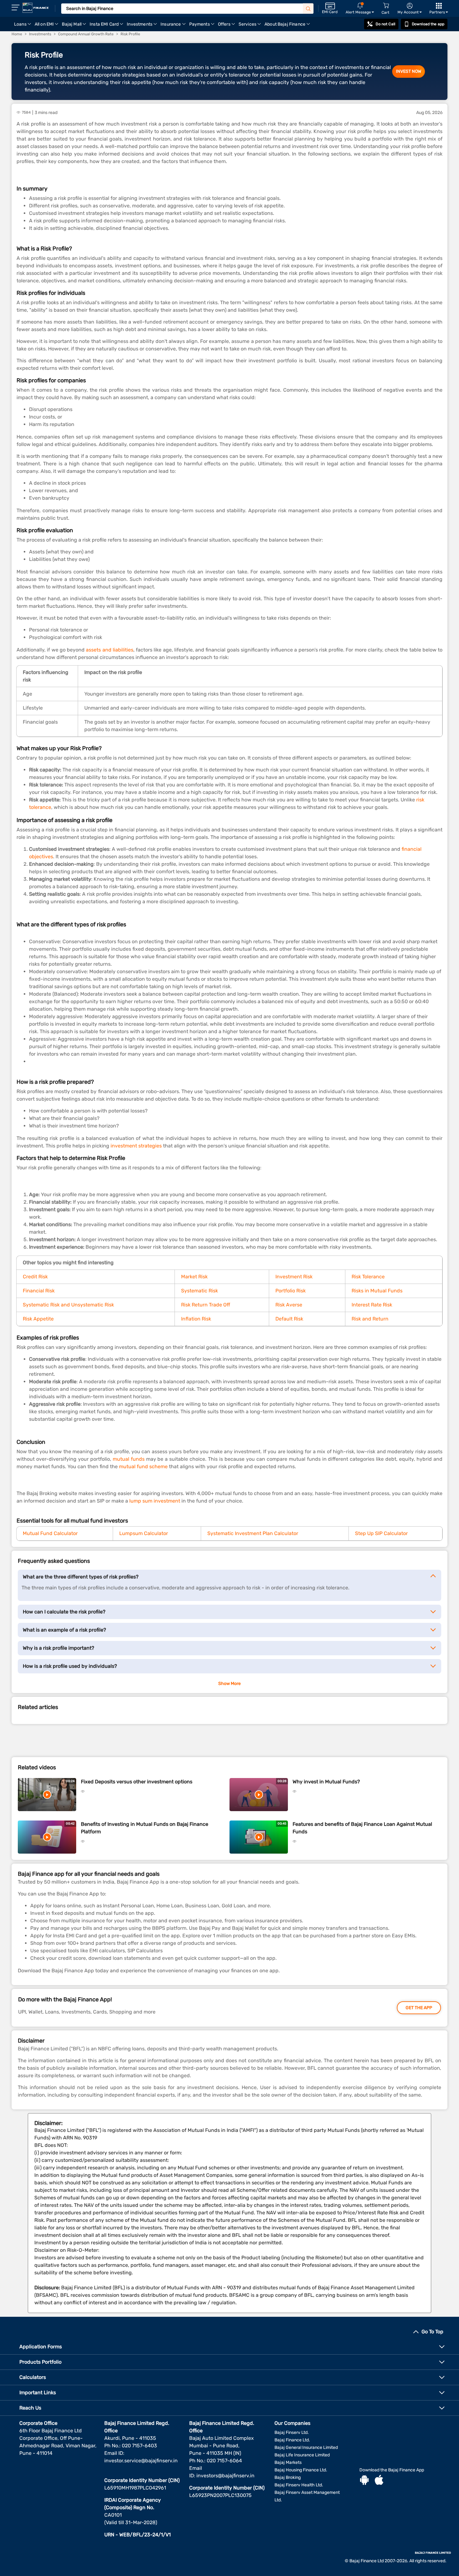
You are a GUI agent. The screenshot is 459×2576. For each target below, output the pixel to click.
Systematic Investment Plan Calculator (253, 1533)
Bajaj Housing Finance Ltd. (301, 2470)
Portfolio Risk (291, 1291)
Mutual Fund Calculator (50, 1533)
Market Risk (194, 1277)
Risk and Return (370, 1319)
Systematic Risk (200, 1291)
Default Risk (289, 1319)
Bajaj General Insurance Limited (306, 2447)
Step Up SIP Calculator (381, 1533)
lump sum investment (155, 1501)
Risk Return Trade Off (206, 1305)
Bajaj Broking (288, 2477)
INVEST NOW (409, 71)
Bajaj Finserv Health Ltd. (299, 2485)
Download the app (428, 24)
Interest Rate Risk (372, 1305)
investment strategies (136, 1146)
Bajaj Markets (288, 2462)
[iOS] (379, 2481)
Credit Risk (35, 1277)
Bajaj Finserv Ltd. (292, 2432)
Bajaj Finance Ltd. (292, 2440)
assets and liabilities (110, 650)
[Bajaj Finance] (36, 8)
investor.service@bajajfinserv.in (141, 2461)
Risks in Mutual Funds (377, 1291)
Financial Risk (39, 1291)
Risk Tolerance (368, 1277)
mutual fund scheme (143, 1466)
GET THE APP (419, 2008)
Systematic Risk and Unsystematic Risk (68, 1305)
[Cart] (386, 6)
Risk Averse (289, 1305)
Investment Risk (294, 1277)
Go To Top (432, 2332)
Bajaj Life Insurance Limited (302, 2455)
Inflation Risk (196, 1319)
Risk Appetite (38, 1319)
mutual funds (129, 1459)
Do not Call (385, 24)
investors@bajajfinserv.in (225, 2476)
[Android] (364, 2481)
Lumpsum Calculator (144, 1533)
